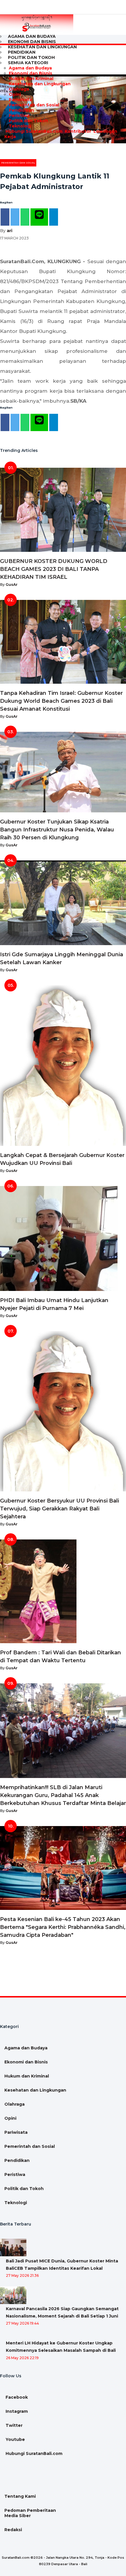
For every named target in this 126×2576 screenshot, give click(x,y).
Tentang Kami (20, 2496)
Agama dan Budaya (30, 68)
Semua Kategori (28, 63)
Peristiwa (19, 115)
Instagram (16, 2411)
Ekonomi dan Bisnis (30, 73)
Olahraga (19, 89)
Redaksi (13, 2530)
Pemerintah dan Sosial (34, 105)
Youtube (15, 2439)
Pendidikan (21, 110)
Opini (15, 94)
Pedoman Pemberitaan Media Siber (30, 2513)
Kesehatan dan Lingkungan (42, 47)
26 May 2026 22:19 (22, 2358)
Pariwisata (20, 100)
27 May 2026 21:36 (22, 2275)
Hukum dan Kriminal (31, 79)
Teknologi (20, 126)
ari (10, 231)
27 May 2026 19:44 (22, 2323)
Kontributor (77, 131)
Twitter (13, 2425)
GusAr (12, 585)
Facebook (16, 2397)
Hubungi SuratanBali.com (33, 131)
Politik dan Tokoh (28, 121)
